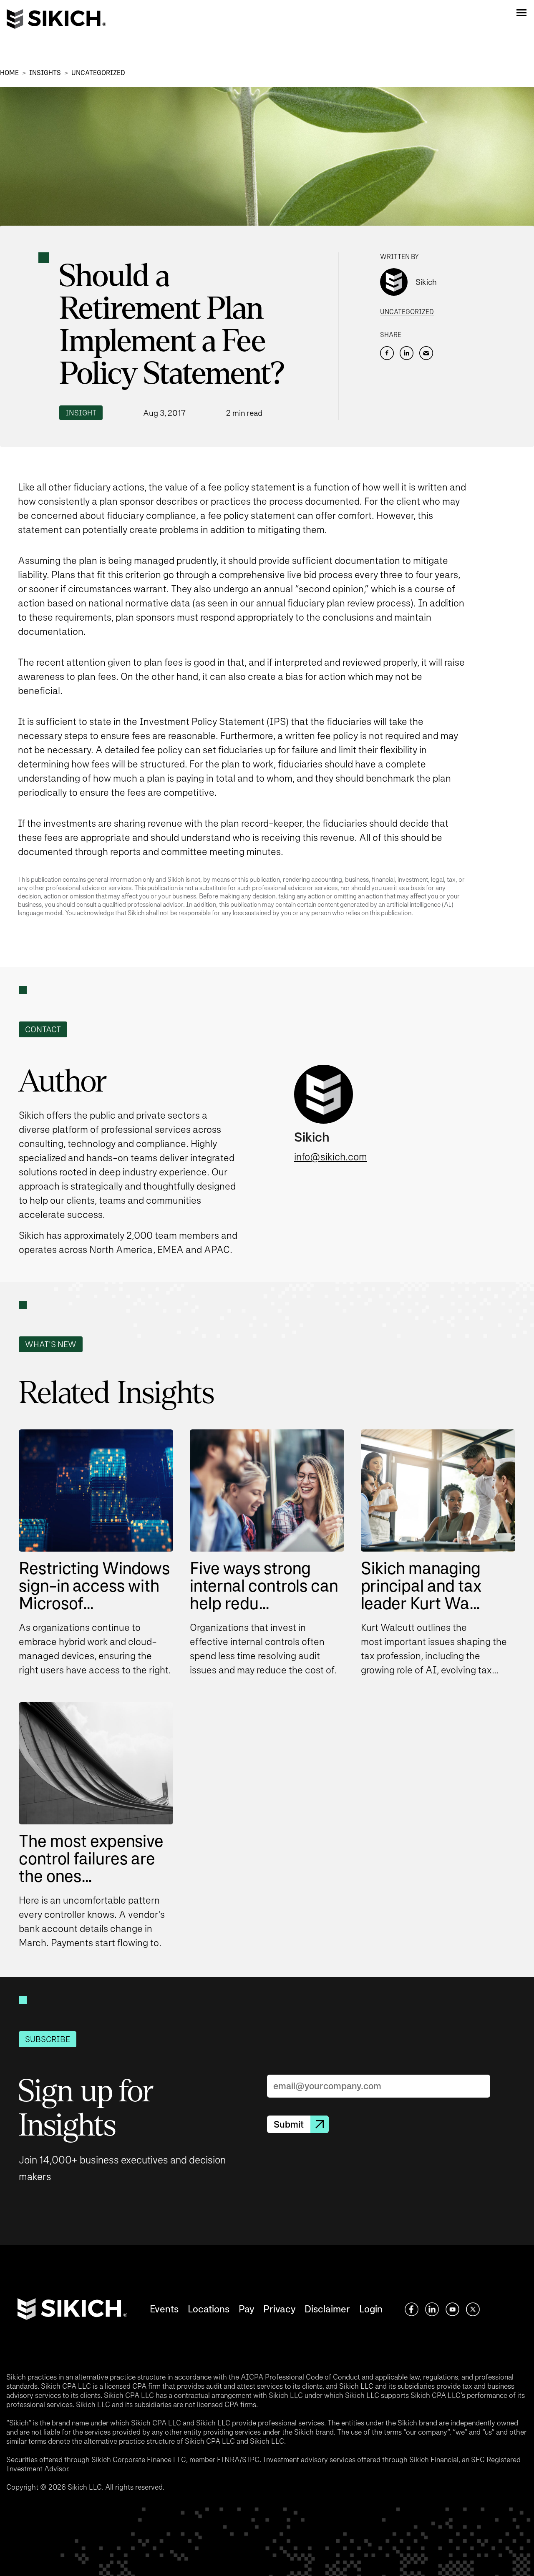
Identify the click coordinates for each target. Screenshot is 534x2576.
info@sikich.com (331, 1157)
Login (371, 2309)
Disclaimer (327, 2309)
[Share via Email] (426, 353)
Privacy (279, 2309)
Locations (209, 2309)
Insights (45, 73)
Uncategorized (98, 73)
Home (9, 73)
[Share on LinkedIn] (407, 353)
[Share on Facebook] (387, 353)
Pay (246, 2309)
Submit (289, 2124)
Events (164, 2309)
